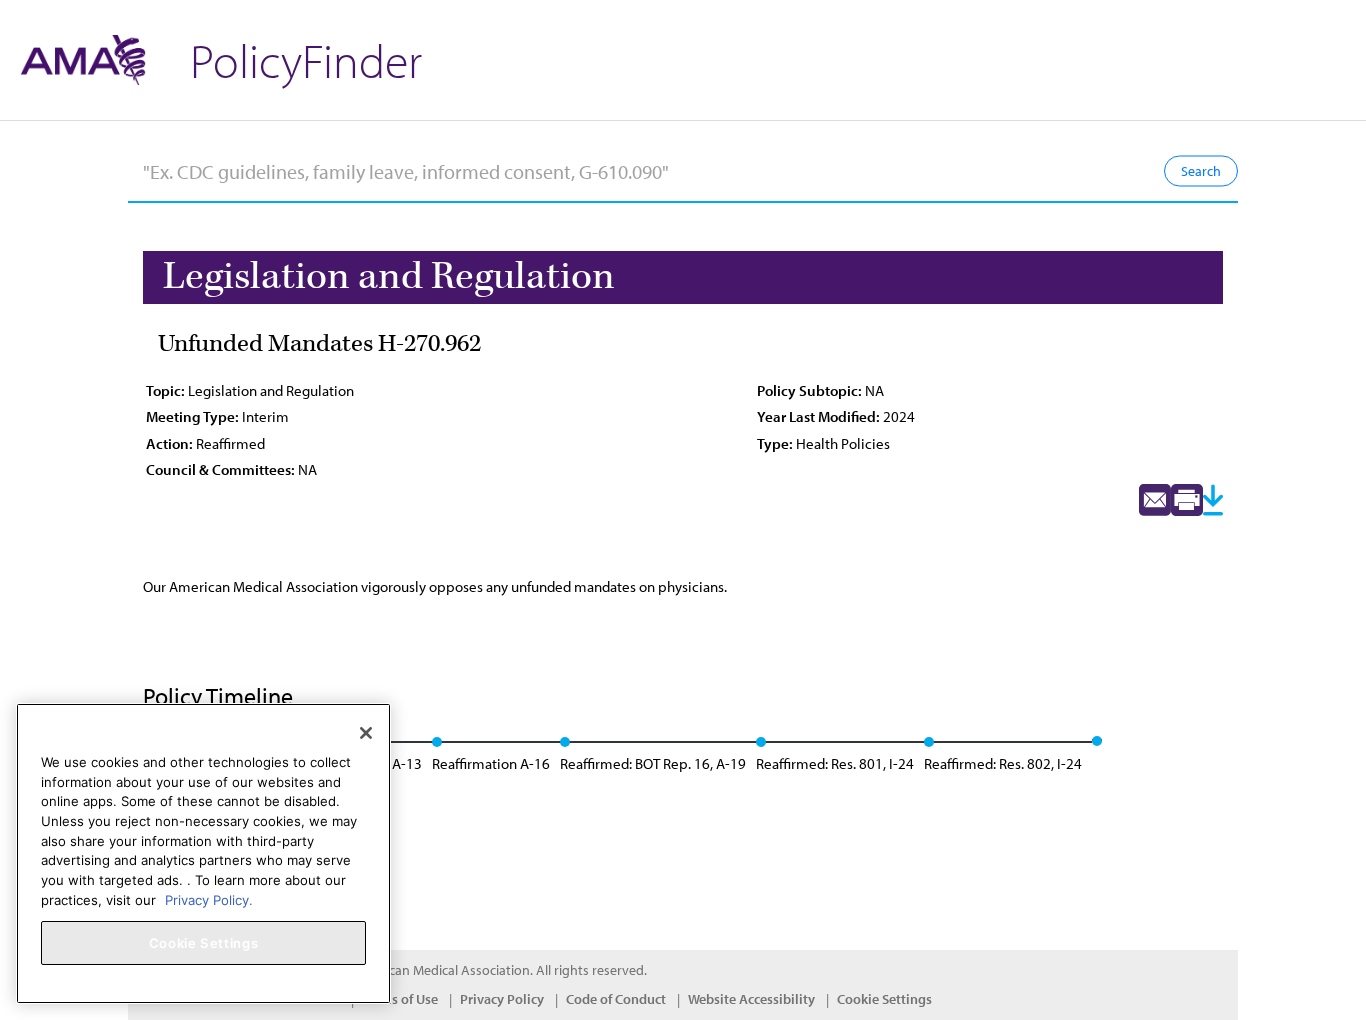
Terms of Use (400, 999)
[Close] (366, 733)
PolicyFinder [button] (306, 59)
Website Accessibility (751, 999)
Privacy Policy (502, 999)
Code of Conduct (616, 999)
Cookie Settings (884, 999)
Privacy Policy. (209, 899)
